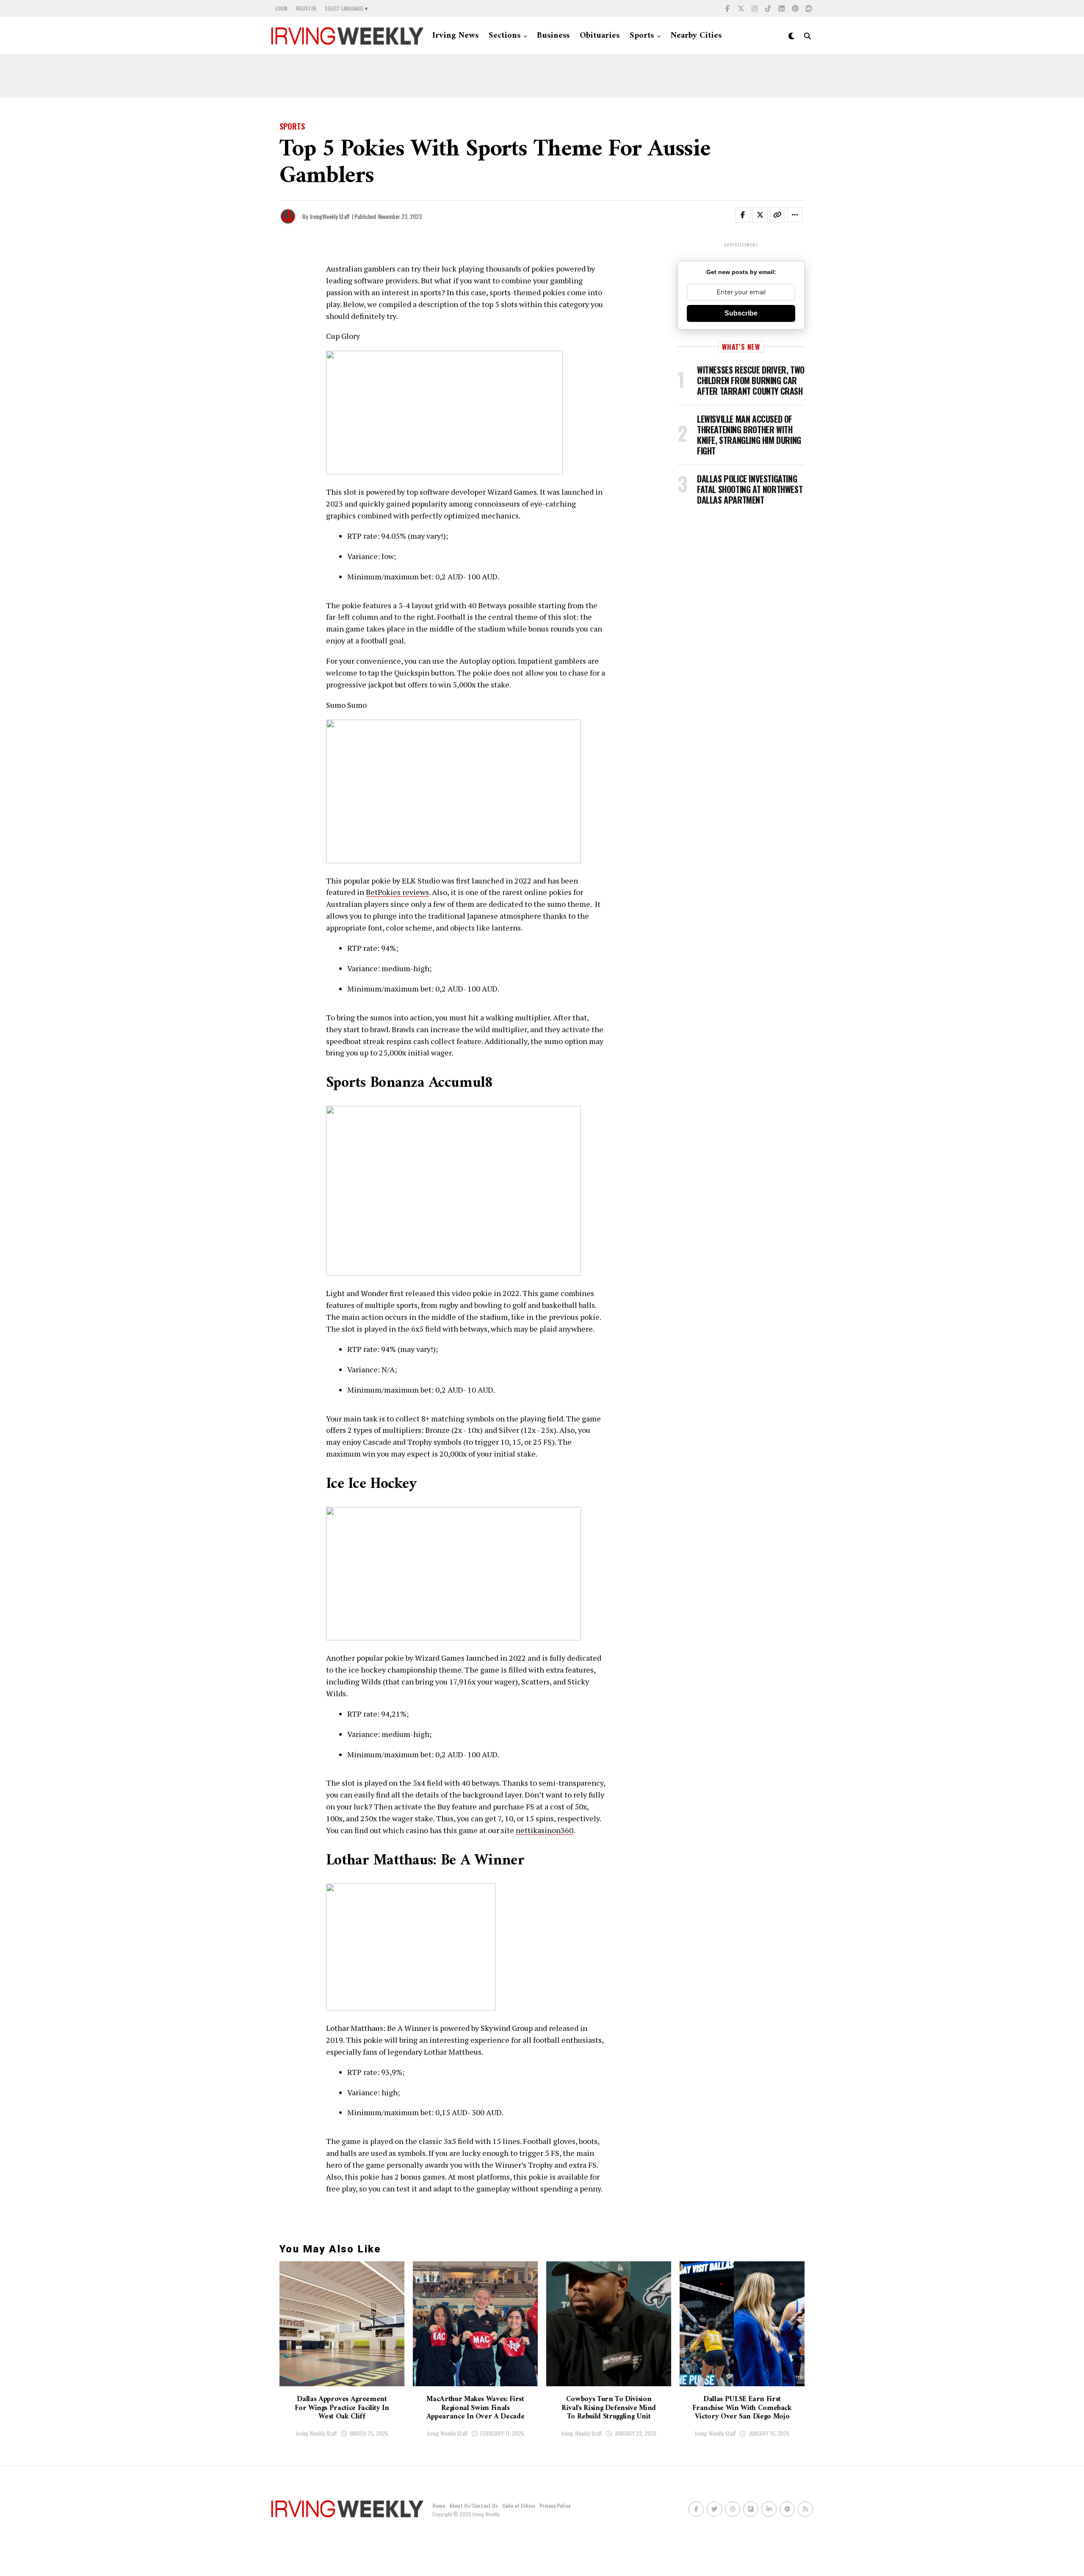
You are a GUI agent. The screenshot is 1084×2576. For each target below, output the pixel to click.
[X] (741, 8)
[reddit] (809, 8)
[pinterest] (795, 8)
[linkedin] (782, 8)
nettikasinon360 (545, 1830)
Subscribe (741, 313)
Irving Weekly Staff (317, 2433)
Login (281, 8)
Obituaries (600, 36)
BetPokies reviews (397, 892)
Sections (505, 36)
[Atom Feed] (787, 2509)
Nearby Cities (696, 36)
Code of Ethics (519, 2505)
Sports (642, 36)
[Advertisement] (542, 76)
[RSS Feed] (805, 2509)
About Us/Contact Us (474, 2505)
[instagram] (755, 8)
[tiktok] (768, 8)
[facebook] (727, 8)
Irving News (455, 36)
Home (439, 2505)
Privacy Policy (555, 2505)
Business (553, 36)
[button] (748, 216)
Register (306, 8)
